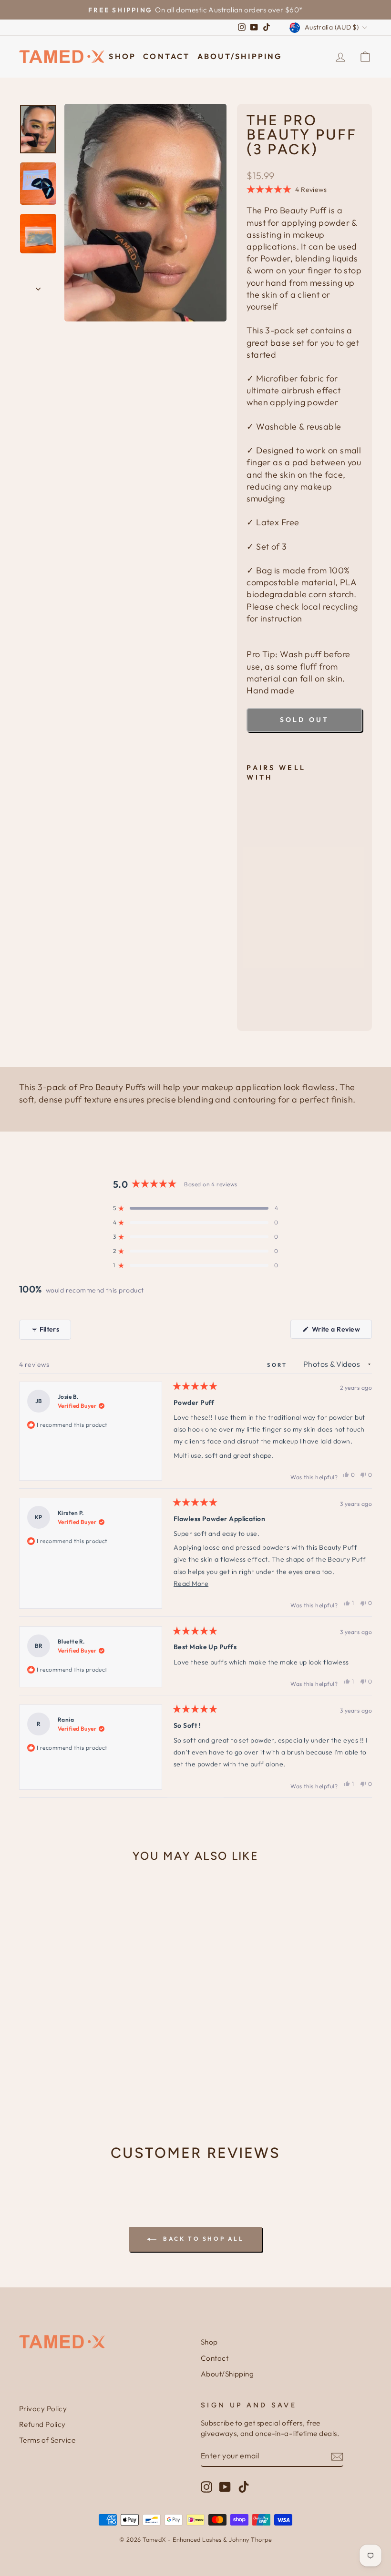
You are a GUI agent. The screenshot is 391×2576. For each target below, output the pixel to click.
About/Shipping (240, 56)
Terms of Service (47, 2440)
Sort (278, 1365)
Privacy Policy (43, 2409)
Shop (122, 56)
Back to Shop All (202, 2239)
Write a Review (341, 1332)
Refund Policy (42, 2424)
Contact (166, 56)
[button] (287, 190)
